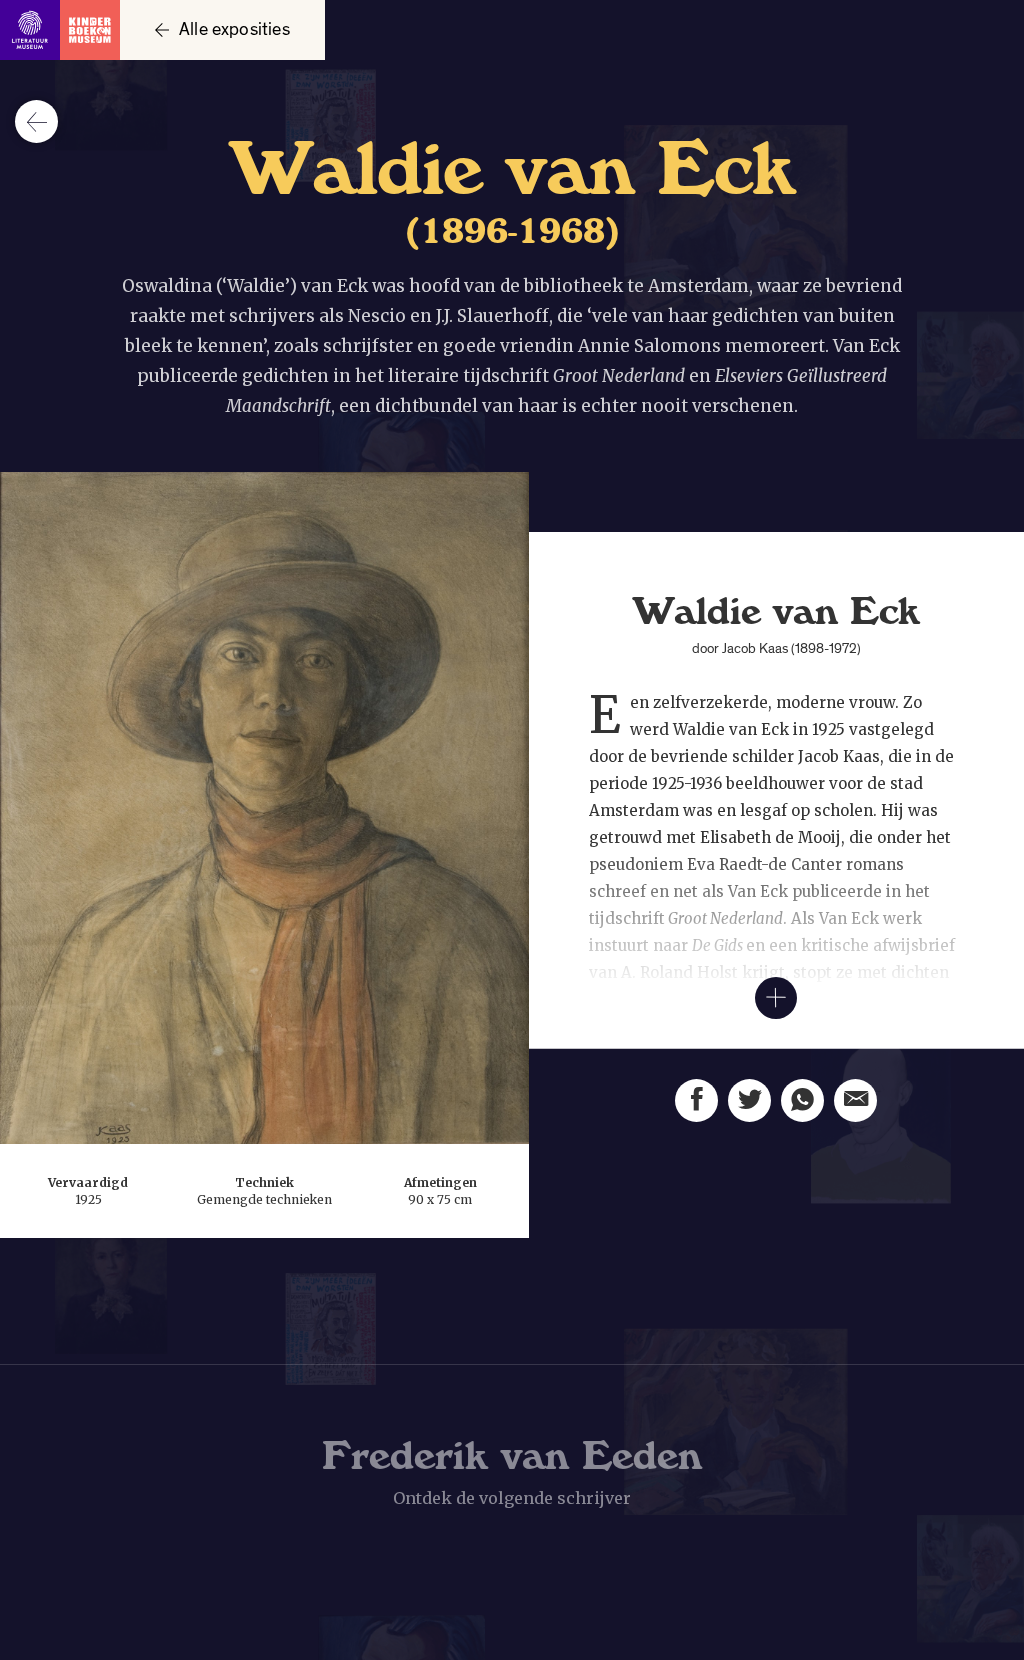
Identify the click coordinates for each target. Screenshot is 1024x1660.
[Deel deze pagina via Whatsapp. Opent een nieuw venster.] (802, 1100)
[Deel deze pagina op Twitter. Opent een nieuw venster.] (749, 1100)
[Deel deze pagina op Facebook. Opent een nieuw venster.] (696, 1100)
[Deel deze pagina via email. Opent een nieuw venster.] (855, 1100)
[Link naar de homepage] (60, 30)
